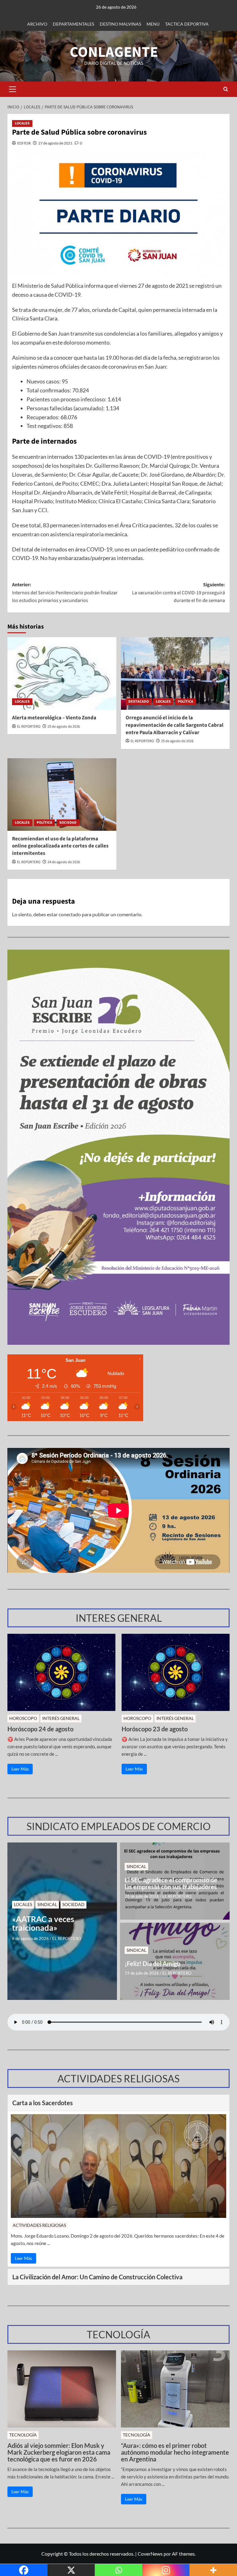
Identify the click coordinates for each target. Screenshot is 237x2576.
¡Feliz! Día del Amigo (152, 1963)
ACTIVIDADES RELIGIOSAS (39, 2225)
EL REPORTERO (29, 727)
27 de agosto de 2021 (55, 143)
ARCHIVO (37, 24)
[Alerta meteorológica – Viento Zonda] (62, 673)
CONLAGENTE (114, 52)
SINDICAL (47, 1904)
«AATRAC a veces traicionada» (43, 1924)
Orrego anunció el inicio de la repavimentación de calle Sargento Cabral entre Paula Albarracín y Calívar (175, 725)
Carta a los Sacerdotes (43, 2103)
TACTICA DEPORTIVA (187, 24)
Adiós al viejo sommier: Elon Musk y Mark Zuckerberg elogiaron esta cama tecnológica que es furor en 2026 (59, 2452)
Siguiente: (179, 593)
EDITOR (24, 143)
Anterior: (65, 593)
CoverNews (150, 2554)
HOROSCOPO (23, 1718)
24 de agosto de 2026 (64, 862)
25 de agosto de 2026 (64, 727)
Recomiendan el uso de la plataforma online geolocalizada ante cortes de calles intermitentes (60, 846)
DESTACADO (139, 702)
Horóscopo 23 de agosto (155, 1729)
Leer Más (20, 1769)
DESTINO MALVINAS (120, 24)
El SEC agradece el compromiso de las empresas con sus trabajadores (171, 1883)
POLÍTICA (185, 702)
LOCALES (22, 123)
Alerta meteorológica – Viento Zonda (54, 718)
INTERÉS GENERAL (61, 1718)
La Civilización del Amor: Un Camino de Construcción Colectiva (97, 2277)
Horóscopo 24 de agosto (40, 1729)
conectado (70, 914)
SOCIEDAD (68, 823)
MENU (153, 24)
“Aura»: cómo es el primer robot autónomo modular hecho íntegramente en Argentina (175, 2452)
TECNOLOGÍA (23, 2435)
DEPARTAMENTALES (73, 24)
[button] (12, 89)
